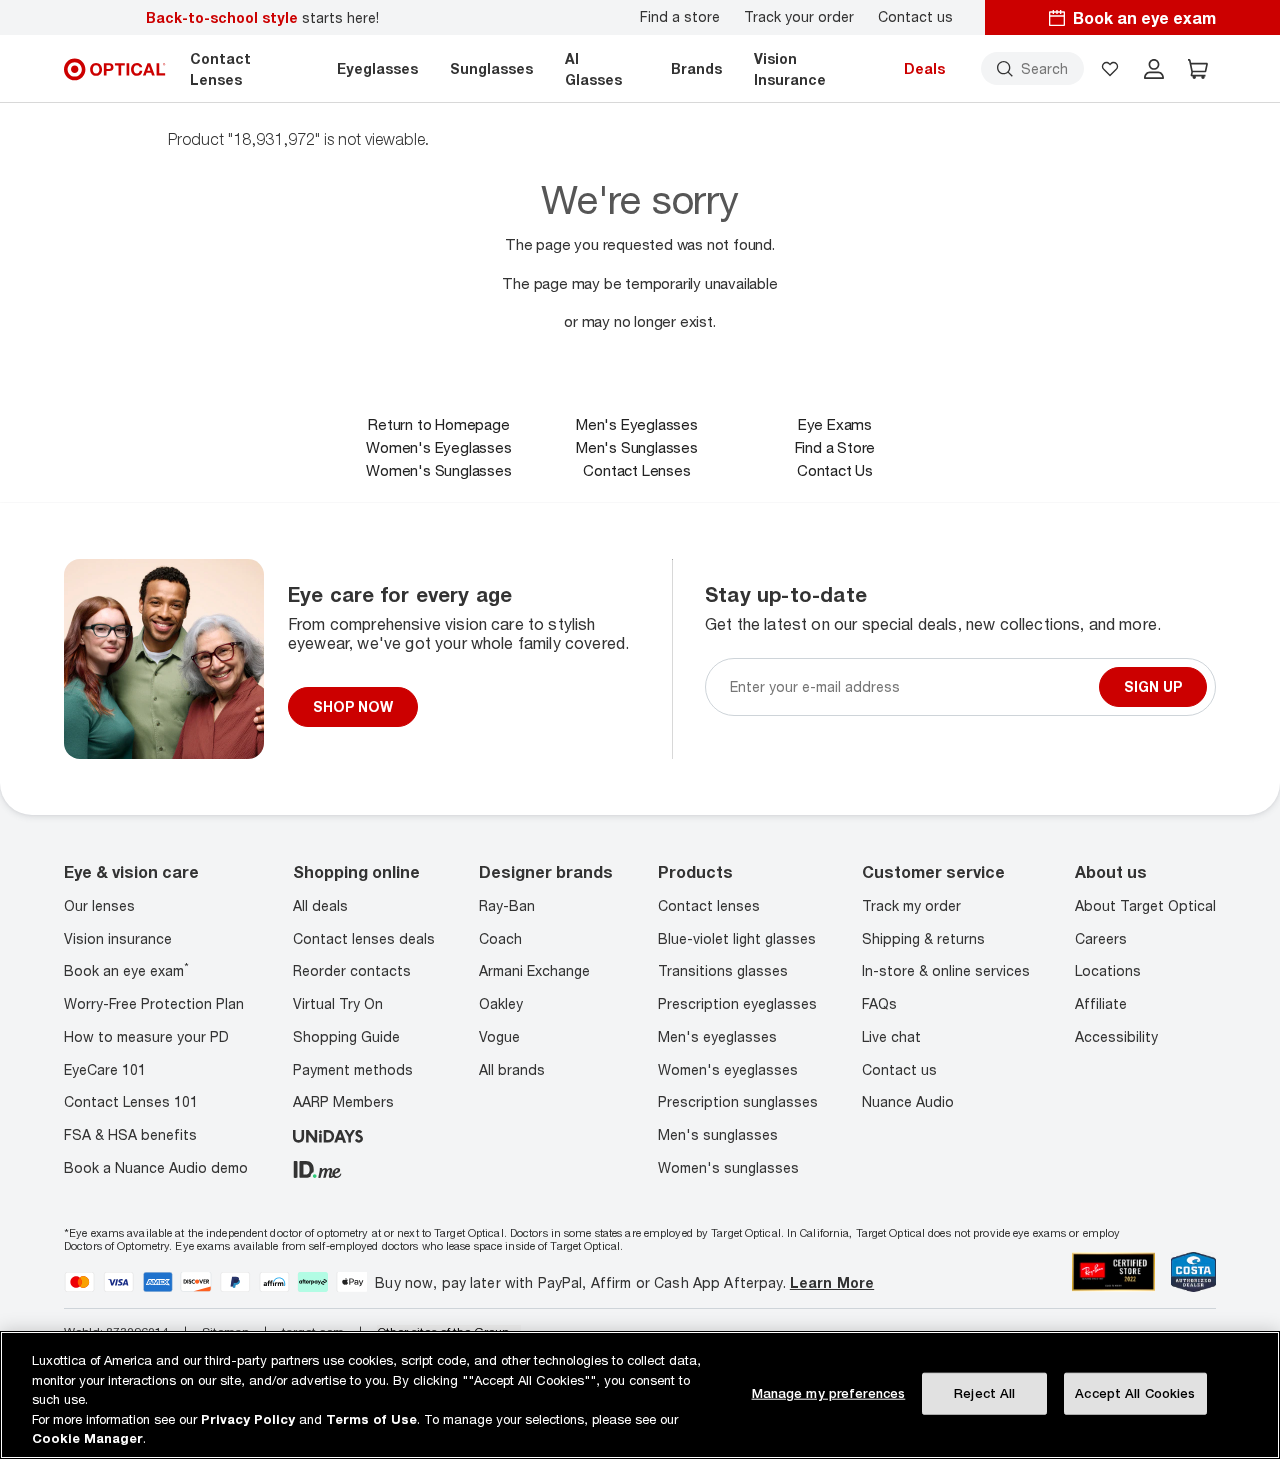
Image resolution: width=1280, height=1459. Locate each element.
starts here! (262, 17)
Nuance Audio (908, 1101)
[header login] (1154, 69)
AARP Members (343, 1101)
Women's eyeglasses (728, 1069)
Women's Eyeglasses (438, 447)
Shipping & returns (923, 938)
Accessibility (1116, 1036)
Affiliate (1101, 1003)
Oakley (501, 1003)
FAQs (879, 1003)
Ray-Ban (507, 905)
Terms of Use (371, 1419)
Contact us (915, 17)
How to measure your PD (146, 1036)
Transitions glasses (723, 970)
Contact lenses (709, 905)
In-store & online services (946, 970)
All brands (512, 1069)
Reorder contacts (352, 970)
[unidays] (328, 1134)
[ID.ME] (317, 1167)
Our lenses (99, 905)
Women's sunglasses (728, 1167)
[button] (1110, 69)
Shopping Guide (346, 1036)
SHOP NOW (353, 706)
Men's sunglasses (718, 1134)
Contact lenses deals (364, 938)
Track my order (911, 905)
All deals (320, 905)
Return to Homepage (438, 424)
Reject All (984, 1393)
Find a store (680, 17)
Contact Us (835, 470)
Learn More (832, 1282)
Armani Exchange (534, 970)
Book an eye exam (126, 970)
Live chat (891, 1036)
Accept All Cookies (1135, 1393)
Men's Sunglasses (637, 447)
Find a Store (835, 447)
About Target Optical (1145, 905)
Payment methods (353, 1069)
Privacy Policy (248, 1419)
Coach (500, 938)
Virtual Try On (338, 1003)
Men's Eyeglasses (637, 424)
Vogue (499, 1036)
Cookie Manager (87, 1438)
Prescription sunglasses (738, 1101)
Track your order (799, 17)
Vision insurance (118, 938)
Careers (1101, 938)
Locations (1108, 970)
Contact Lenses (636, 470)
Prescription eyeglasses (737, 1003)
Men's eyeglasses (717, 1036)
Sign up (1153, 686)
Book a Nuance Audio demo (156, 1167)
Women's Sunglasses (438, 470)
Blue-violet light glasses (737, 938)
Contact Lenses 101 (131, 1101)
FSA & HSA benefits (130, 1134)
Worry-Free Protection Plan (154, 1003)
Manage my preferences (829, 1393)
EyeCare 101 (105, 1069)
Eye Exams (835, 424)
